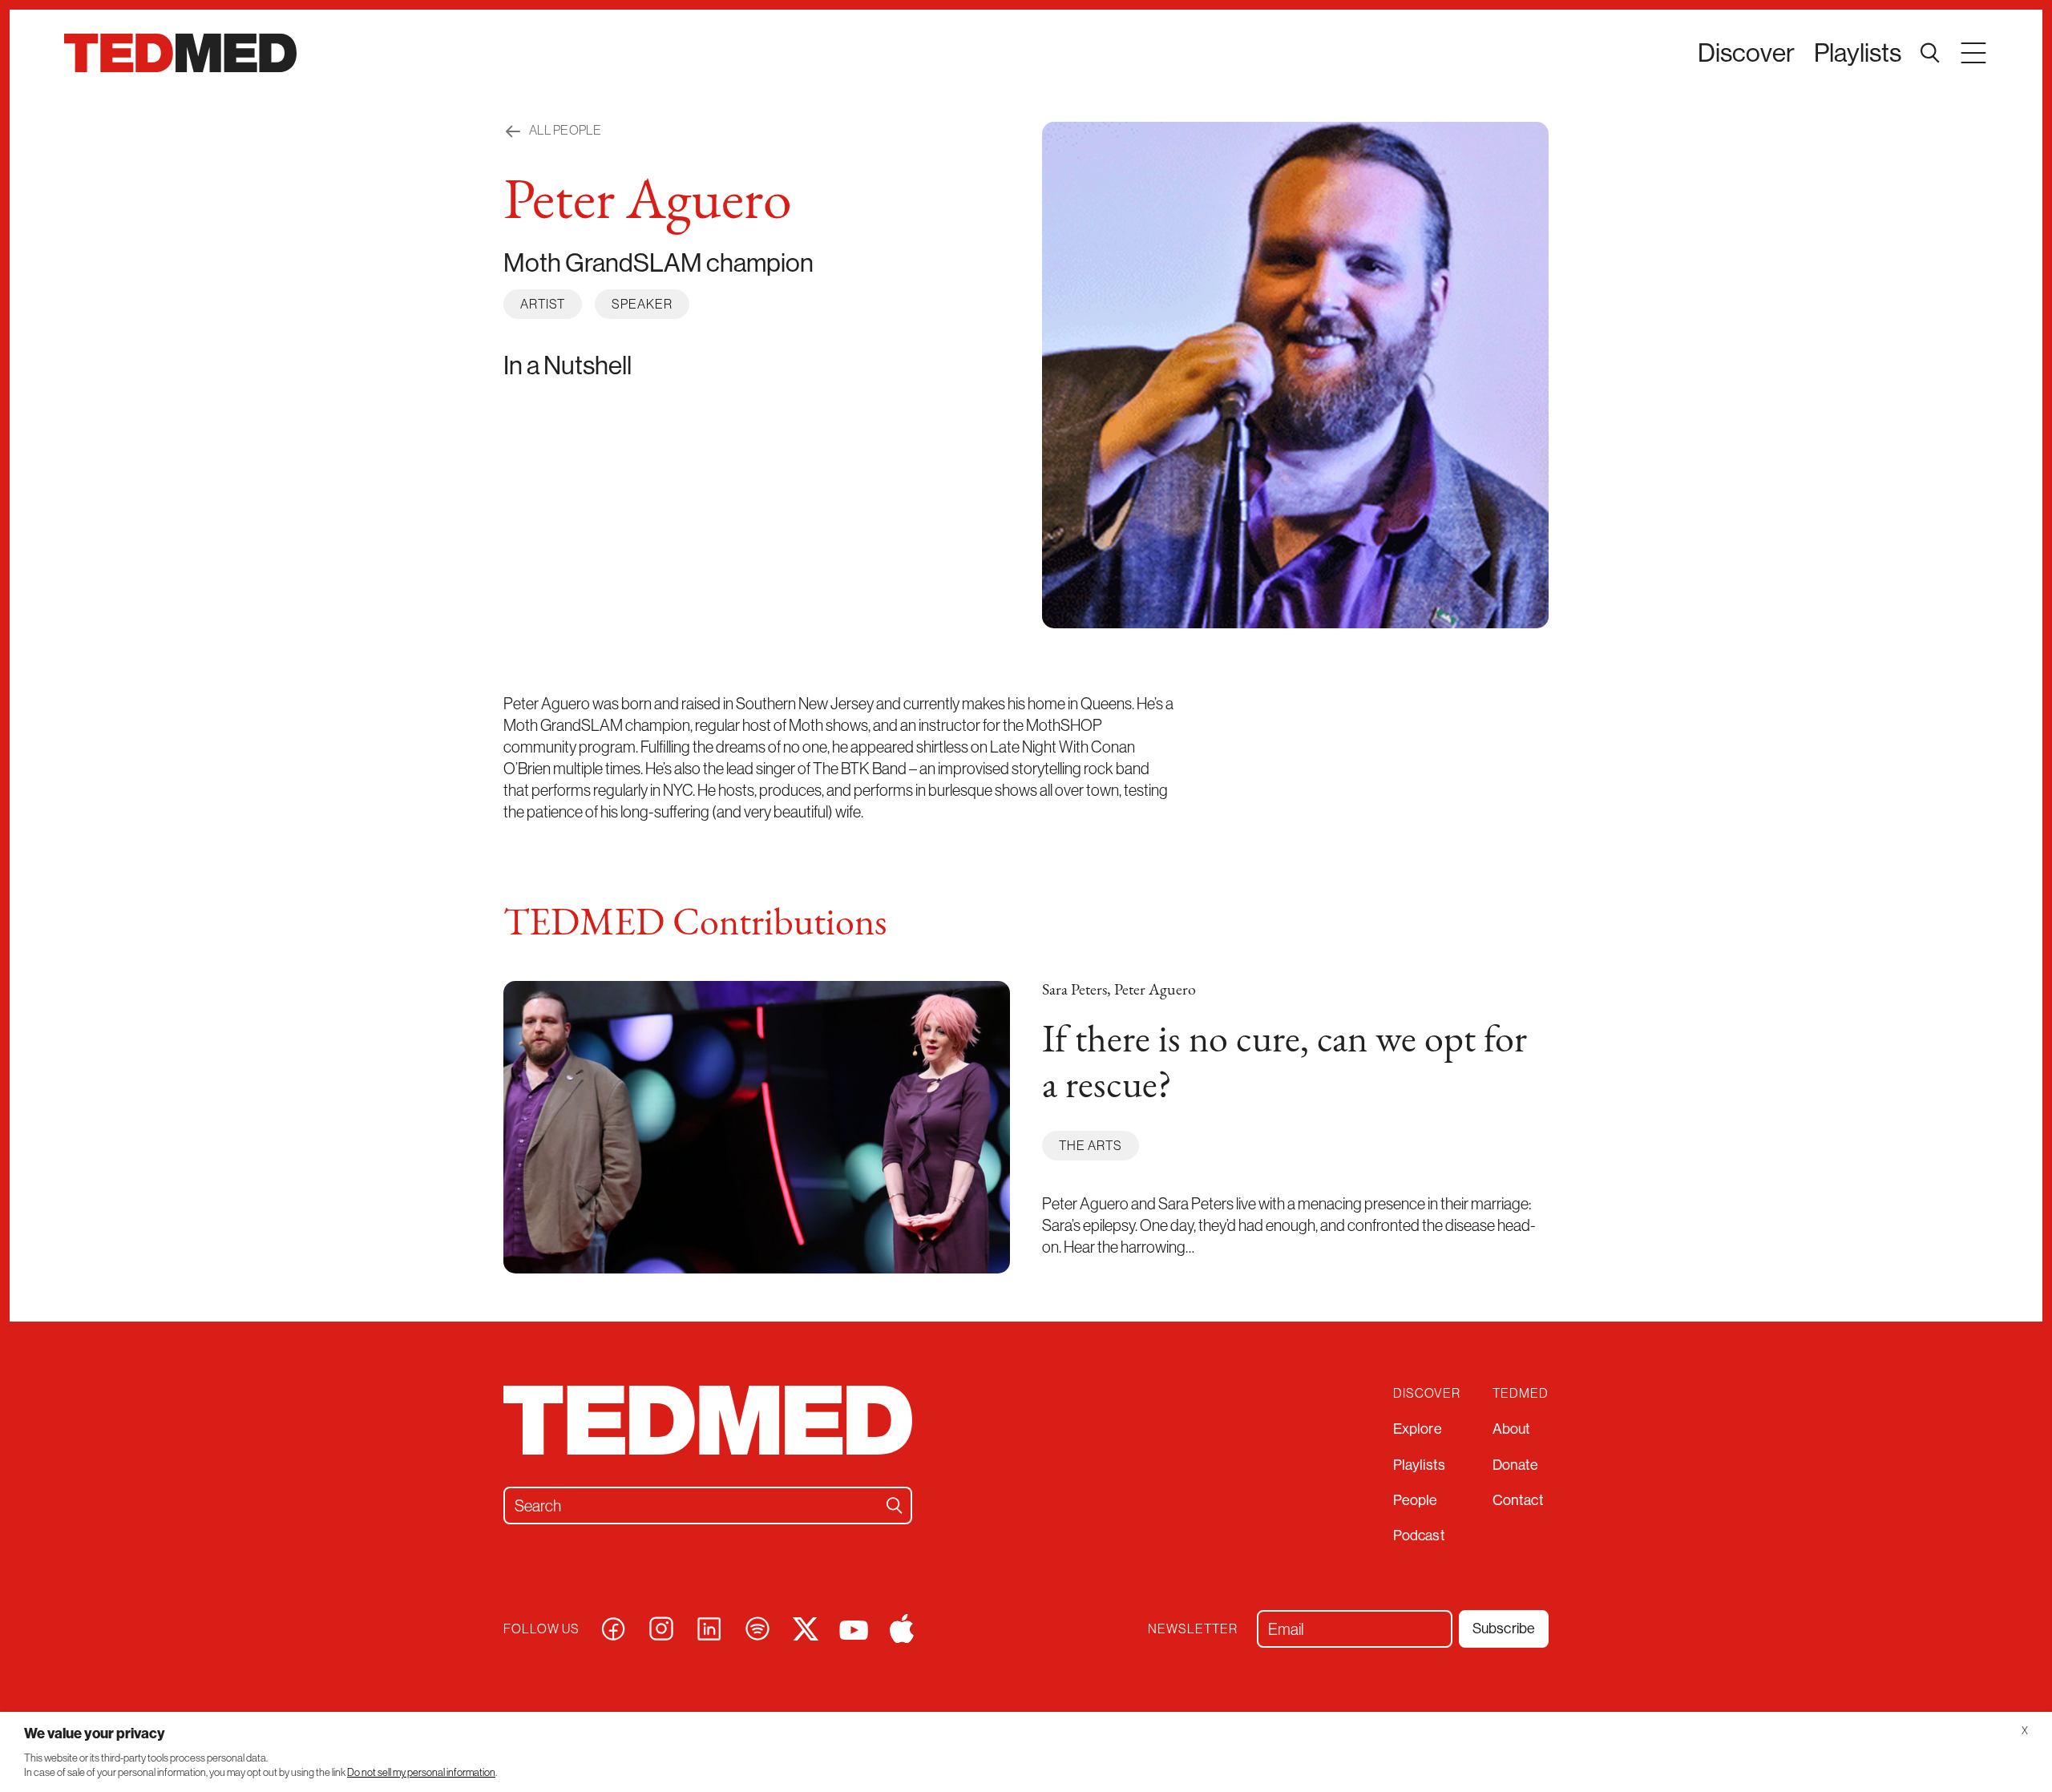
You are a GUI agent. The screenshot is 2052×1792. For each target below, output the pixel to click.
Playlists (1858, 52)
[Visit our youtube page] (854, 1628)
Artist (543, 304)
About (1512, 1429)
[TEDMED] (180, 53)
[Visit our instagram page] (661, 1627)
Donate (1516, 1465)
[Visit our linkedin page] (709, 1627)
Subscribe (1504, 1628)
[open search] (1930, 53)
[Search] (895, 1505)
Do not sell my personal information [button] (421, 1772)
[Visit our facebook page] (613, 1627)
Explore (1418, 1429)
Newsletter (1193, 1629)
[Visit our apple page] (902, 1627)
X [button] (2025, 1731)
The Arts (1091, 1145)
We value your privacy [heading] (95, 1733)
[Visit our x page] (806, 1627)
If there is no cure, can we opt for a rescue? (1285, 1065)
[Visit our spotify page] (757, 1627)
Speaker (642, 304)
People (1416, 1500)
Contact (1518, 1500)
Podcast (1419, 1535)
